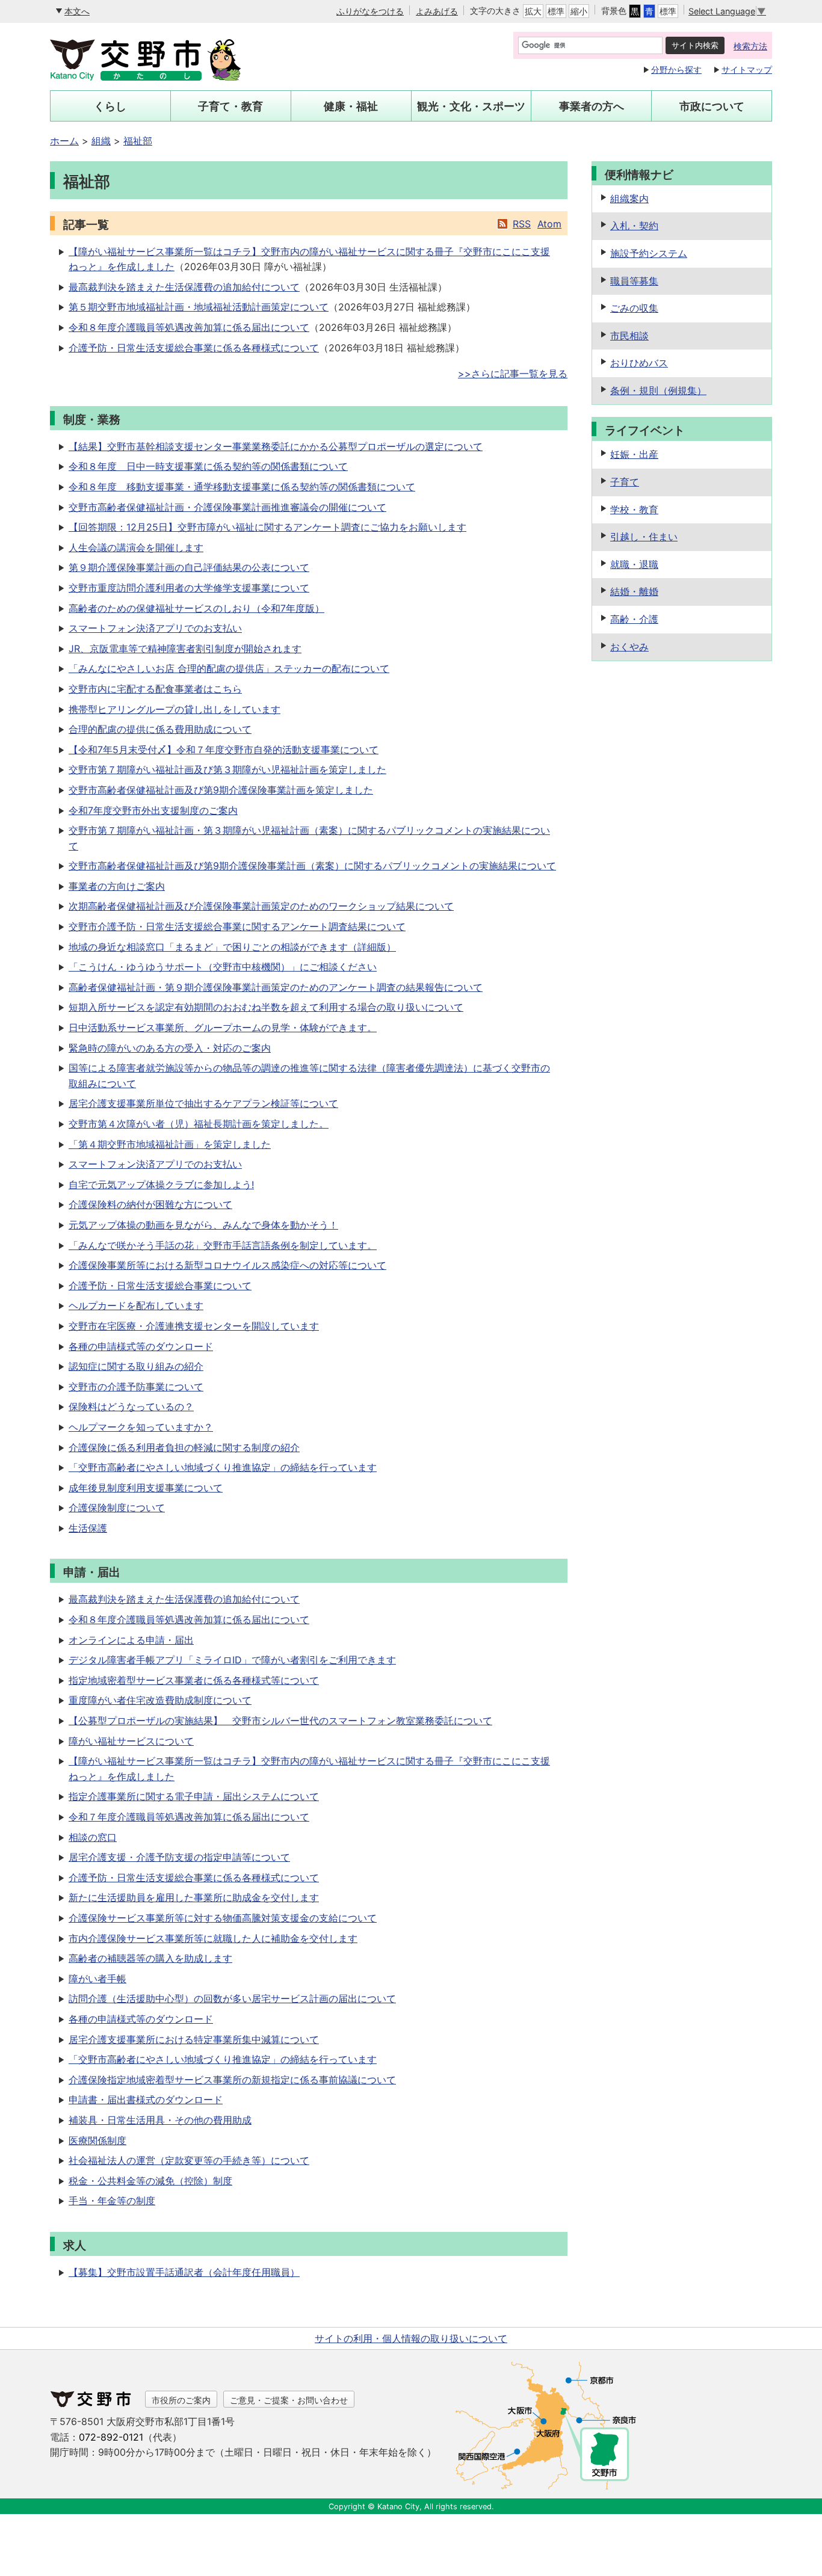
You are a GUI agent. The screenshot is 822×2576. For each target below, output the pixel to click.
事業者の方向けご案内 (117, 886)
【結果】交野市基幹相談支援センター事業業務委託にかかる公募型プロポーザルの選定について (276, 446)
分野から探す (676, 69)
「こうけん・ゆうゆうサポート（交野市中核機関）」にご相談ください (223, 967)
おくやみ (629, 647)
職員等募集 (634, 281)
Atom (549, 224)
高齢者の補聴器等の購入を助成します (150, 1958)
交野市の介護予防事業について (136, 1387)
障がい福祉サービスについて (131, 1741)
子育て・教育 (230, 106)
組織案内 (629, 199)
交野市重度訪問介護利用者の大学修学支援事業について (189, 588)
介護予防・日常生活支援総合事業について (160, 1286)
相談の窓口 (93, 1837)
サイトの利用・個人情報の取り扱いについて (411, 2338)
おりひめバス (639, 363)
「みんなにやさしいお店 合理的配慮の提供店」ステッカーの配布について (229, 668)
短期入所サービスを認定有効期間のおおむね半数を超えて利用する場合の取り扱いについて (266, 1007)
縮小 (579, 11)
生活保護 (88, 1528)
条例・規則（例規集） (658, 390)
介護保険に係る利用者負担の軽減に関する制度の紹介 (184, 1447)
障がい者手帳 (97, 1979)
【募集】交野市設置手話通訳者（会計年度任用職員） (184, 2272)
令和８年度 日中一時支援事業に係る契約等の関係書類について (208, 466)
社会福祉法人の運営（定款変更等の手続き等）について (189, 2160)
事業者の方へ (592, 106)
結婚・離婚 (634, 591)
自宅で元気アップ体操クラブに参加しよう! (161, 1185)
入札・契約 (634, 226)
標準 (556, 11)
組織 (101, 141)
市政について (712, 106)
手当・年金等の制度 (112, 2201)
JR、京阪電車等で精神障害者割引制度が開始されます (185, 649)
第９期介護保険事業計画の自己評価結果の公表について (189, 567)
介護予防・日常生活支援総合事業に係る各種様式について (194, 348)
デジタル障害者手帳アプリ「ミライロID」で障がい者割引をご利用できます (232, 1660)
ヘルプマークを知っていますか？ (141, 1427)
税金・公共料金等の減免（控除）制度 (150, 2181)
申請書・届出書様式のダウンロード (146, 2100)
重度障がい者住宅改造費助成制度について (160, 1700)
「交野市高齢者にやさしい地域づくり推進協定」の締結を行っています (223, 1467)
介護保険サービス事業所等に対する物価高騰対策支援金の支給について (223, 1918)
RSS (522, 224)
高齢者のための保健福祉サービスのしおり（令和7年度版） (196, 608)
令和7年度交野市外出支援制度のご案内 (153, 810)
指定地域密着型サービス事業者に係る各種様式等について (194, 1680)
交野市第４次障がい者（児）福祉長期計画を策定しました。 (199, 1124)
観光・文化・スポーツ (471, 106)
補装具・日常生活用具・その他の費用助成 (160, 2120)
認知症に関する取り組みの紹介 (136, 1366)
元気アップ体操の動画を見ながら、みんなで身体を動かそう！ (203, 1225)
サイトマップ (747, 69)
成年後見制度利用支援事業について (146, 1488)
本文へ (77, 11)
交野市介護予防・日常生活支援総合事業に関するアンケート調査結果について (237, 926)
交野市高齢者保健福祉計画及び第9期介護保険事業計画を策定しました (221, 790)
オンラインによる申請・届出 (131, 1640)
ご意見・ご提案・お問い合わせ (289, 2400)
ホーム (64, 141)
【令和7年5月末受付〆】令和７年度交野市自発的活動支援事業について (224, 750)
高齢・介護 (634, 619)
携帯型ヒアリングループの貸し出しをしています (175, 709)
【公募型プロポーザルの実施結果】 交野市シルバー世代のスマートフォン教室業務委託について (280, 1721)
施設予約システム (649, 253)
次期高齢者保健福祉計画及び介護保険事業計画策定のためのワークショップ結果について (261, 906)
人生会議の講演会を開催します (136, 547)
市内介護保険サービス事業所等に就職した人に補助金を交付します (213, 1938)
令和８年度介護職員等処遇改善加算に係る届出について (189, 327)
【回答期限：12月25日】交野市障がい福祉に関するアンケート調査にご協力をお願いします (267, 527)
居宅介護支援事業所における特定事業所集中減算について (194, 2039)
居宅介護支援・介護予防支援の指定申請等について (179, 1857)
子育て (625, 482)
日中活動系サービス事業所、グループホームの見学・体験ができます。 (223, 1028)
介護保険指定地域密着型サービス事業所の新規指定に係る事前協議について (232, 2080)
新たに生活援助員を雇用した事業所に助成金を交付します (194, 1897)
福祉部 (138, 141)
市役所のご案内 (181, 2400)
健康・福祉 (351, 106)
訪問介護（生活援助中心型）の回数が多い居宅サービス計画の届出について (232, 1998)
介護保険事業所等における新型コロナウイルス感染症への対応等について (227, 1265)
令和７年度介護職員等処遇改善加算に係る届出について (189, 1817)
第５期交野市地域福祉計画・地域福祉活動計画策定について (199, 307)
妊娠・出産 (634, 454)
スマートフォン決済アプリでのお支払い (155, 628)
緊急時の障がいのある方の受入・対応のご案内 (170, 1048)
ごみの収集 (634, 308)
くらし (110, 106)
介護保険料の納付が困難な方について (150, 1204)
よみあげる (437, 11)
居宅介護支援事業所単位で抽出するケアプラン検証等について (203, 1103)
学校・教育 (634, 510)
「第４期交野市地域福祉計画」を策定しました (170, 1144)
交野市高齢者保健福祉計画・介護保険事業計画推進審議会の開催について (227, 507)
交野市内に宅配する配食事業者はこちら (155, 689)
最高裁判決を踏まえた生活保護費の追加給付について (184, 287)
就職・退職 (634, 564)
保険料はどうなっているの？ (131, 1407)
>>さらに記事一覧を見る (513, 374)
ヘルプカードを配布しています (136, 1305)
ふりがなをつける (370, 11)
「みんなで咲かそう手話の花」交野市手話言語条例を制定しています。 (223, 1245)
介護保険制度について (117, 1508)
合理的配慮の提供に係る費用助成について (160, 729)
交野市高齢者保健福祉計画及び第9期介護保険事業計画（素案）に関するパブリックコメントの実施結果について (312, 866)
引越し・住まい (644, 537)
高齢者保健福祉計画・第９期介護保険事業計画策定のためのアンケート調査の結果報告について (276, 987)
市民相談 (629, 336)
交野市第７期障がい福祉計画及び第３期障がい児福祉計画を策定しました (227, 769)
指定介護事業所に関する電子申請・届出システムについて (194, 1796)
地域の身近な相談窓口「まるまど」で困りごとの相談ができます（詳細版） (232, 947)
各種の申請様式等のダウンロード (141, 1346)
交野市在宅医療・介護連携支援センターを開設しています (194, 1326)
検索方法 (750, 46)
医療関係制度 (97, 2140)
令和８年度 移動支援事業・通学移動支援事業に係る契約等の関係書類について (242, 487)
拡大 (533, 11)
